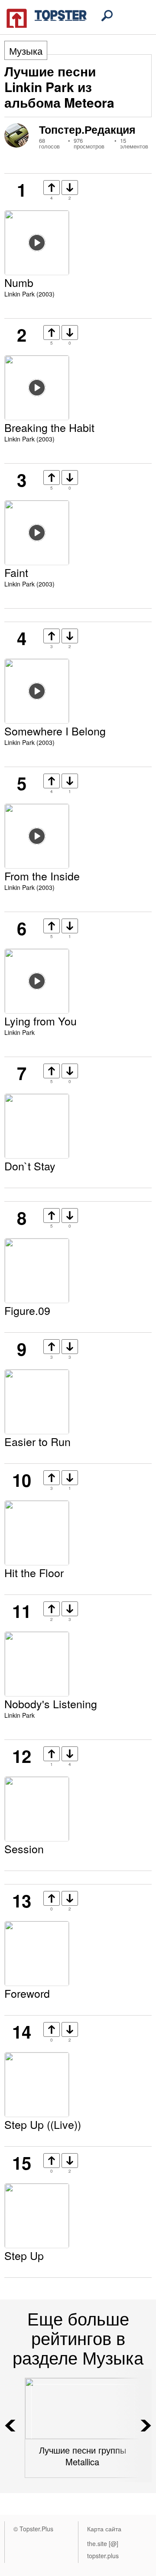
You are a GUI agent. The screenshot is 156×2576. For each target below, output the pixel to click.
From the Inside (42, 876)
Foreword (27, 1993)
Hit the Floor (34, 1572)
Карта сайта (104, 2529)
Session (24, 1848)
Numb (19, 282)
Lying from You (41, 1021)
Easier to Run (37, 1441)
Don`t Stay (30, 1166)
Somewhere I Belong (55, 731)
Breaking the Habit (49, 427)
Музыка (26, 51)
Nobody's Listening (51, 1703)
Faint (16, 572)
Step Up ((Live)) (43, 2124)
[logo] (47, 17)
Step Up (24, 2255)
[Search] (107, 16)
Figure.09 (27, 1310)
